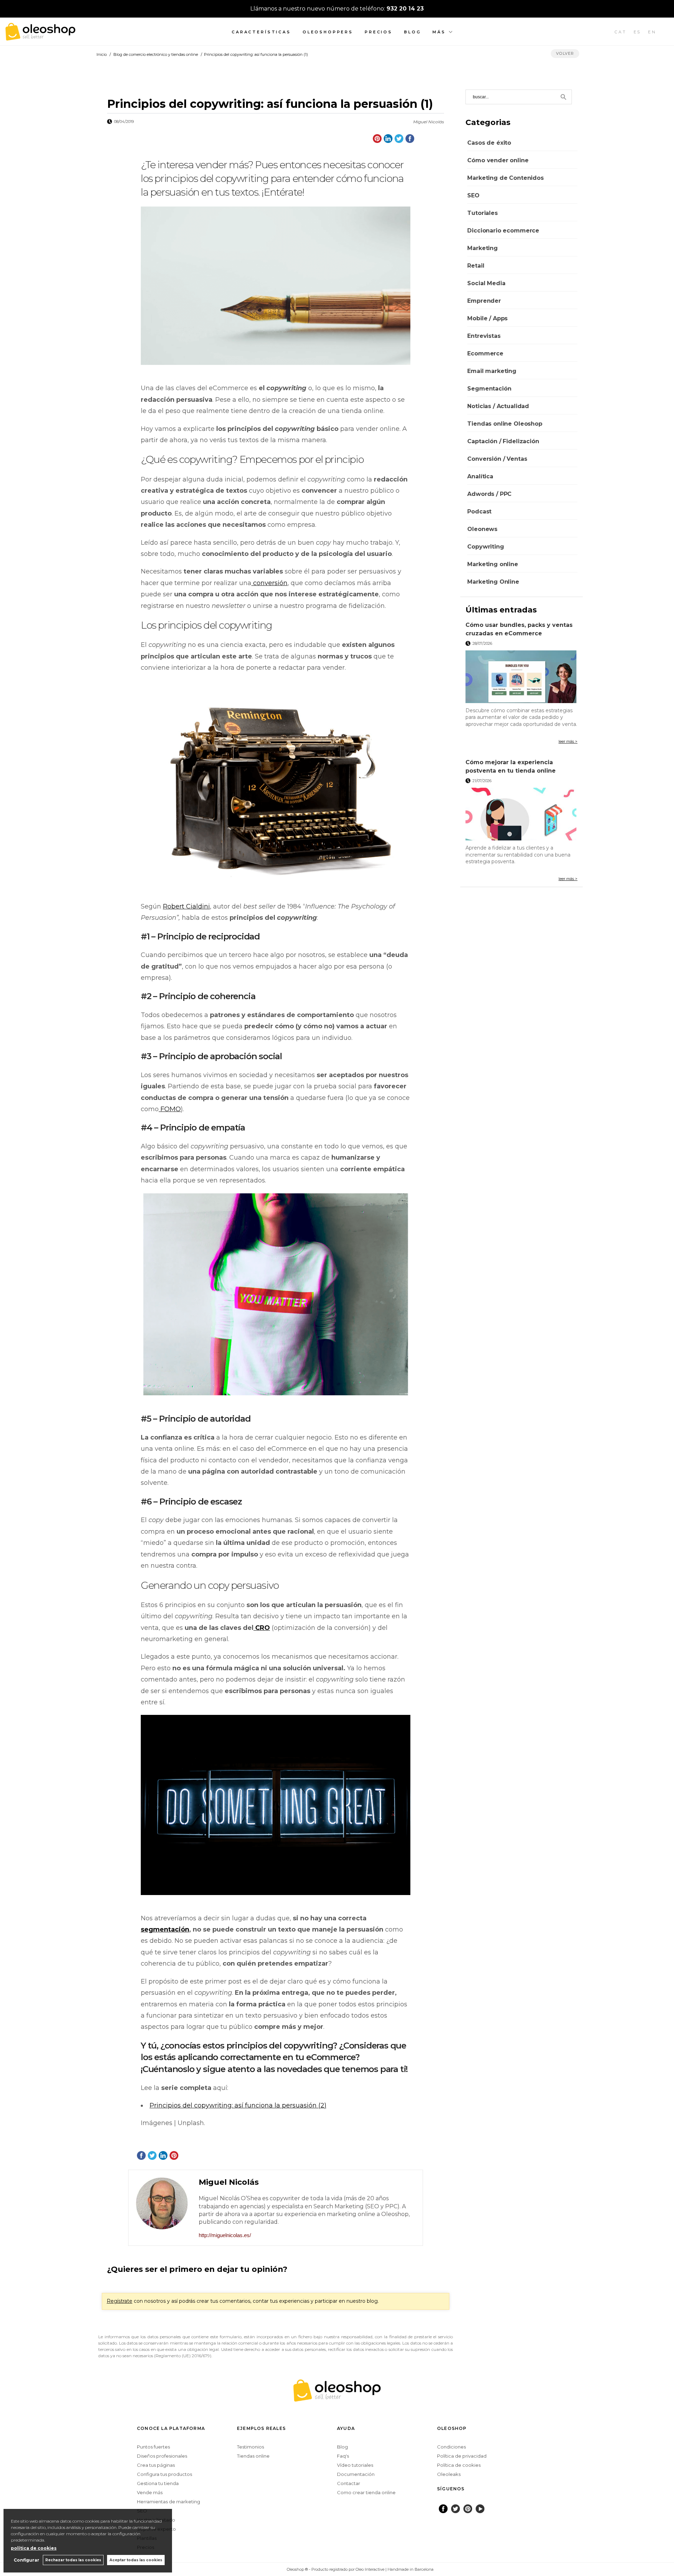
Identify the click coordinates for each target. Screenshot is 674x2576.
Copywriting (485, 547)
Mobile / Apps (487, 318)
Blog (412, 32)
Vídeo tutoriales (355, 2465)
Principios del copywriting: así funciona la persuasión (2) (238, 2105)
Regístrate (120, 2301)
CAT (621, 32)
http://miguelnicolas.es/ (225, 2235)
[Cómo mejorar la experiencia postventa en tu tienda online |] (521, 814)
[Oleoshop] (40, 37)
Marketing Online (493, 582)
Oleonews (482, 529)
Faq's (343, 2456)
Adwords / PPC (489, 494)
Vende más (150, 2492)
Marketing (483, 248)
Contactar (349, 2483)
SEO (473, 195)
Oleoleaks (449, 2474)
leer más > (568, 741)
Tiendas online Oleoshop (505, 424)
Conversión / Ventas (497, 459)
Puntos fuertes (153, 2447)
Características (261, 32)
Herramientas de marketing (168, 2502)
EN (652, 32)
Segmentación (489, 389)
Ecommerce (485, 353)
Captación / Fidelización (503, 441)
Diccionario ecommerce (503, 231)
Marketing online (493, 564)
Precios (379, 32)
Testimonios (250, 2447)
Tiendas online (253, 2456)
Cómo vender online (498, 160)
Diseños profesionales (162, 2456)
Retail (476, 266)
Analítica (480, 476)
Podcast (479, 512)
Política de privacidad (462, 2456)
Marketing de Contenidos (505, 178)
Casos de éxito (489, 143)
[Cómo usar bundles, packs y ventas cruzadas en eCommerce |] (521, 677)
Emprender (484, 301)
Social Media (486, 283)
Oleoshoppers (328, 32)
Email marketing (492, 371)
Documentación (356, 2474)
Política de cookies (459, 2465)
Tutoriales (482, 213)
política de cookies (34, 2548)
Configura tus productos (164, 2474)
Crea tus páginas (156, 2465)
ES (637, 32)
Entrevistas (484, 336)
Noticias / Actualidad (498, 406)
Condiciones (451, 2447)
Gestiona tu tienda (158, 2483)
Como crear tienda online (366, 2492)
